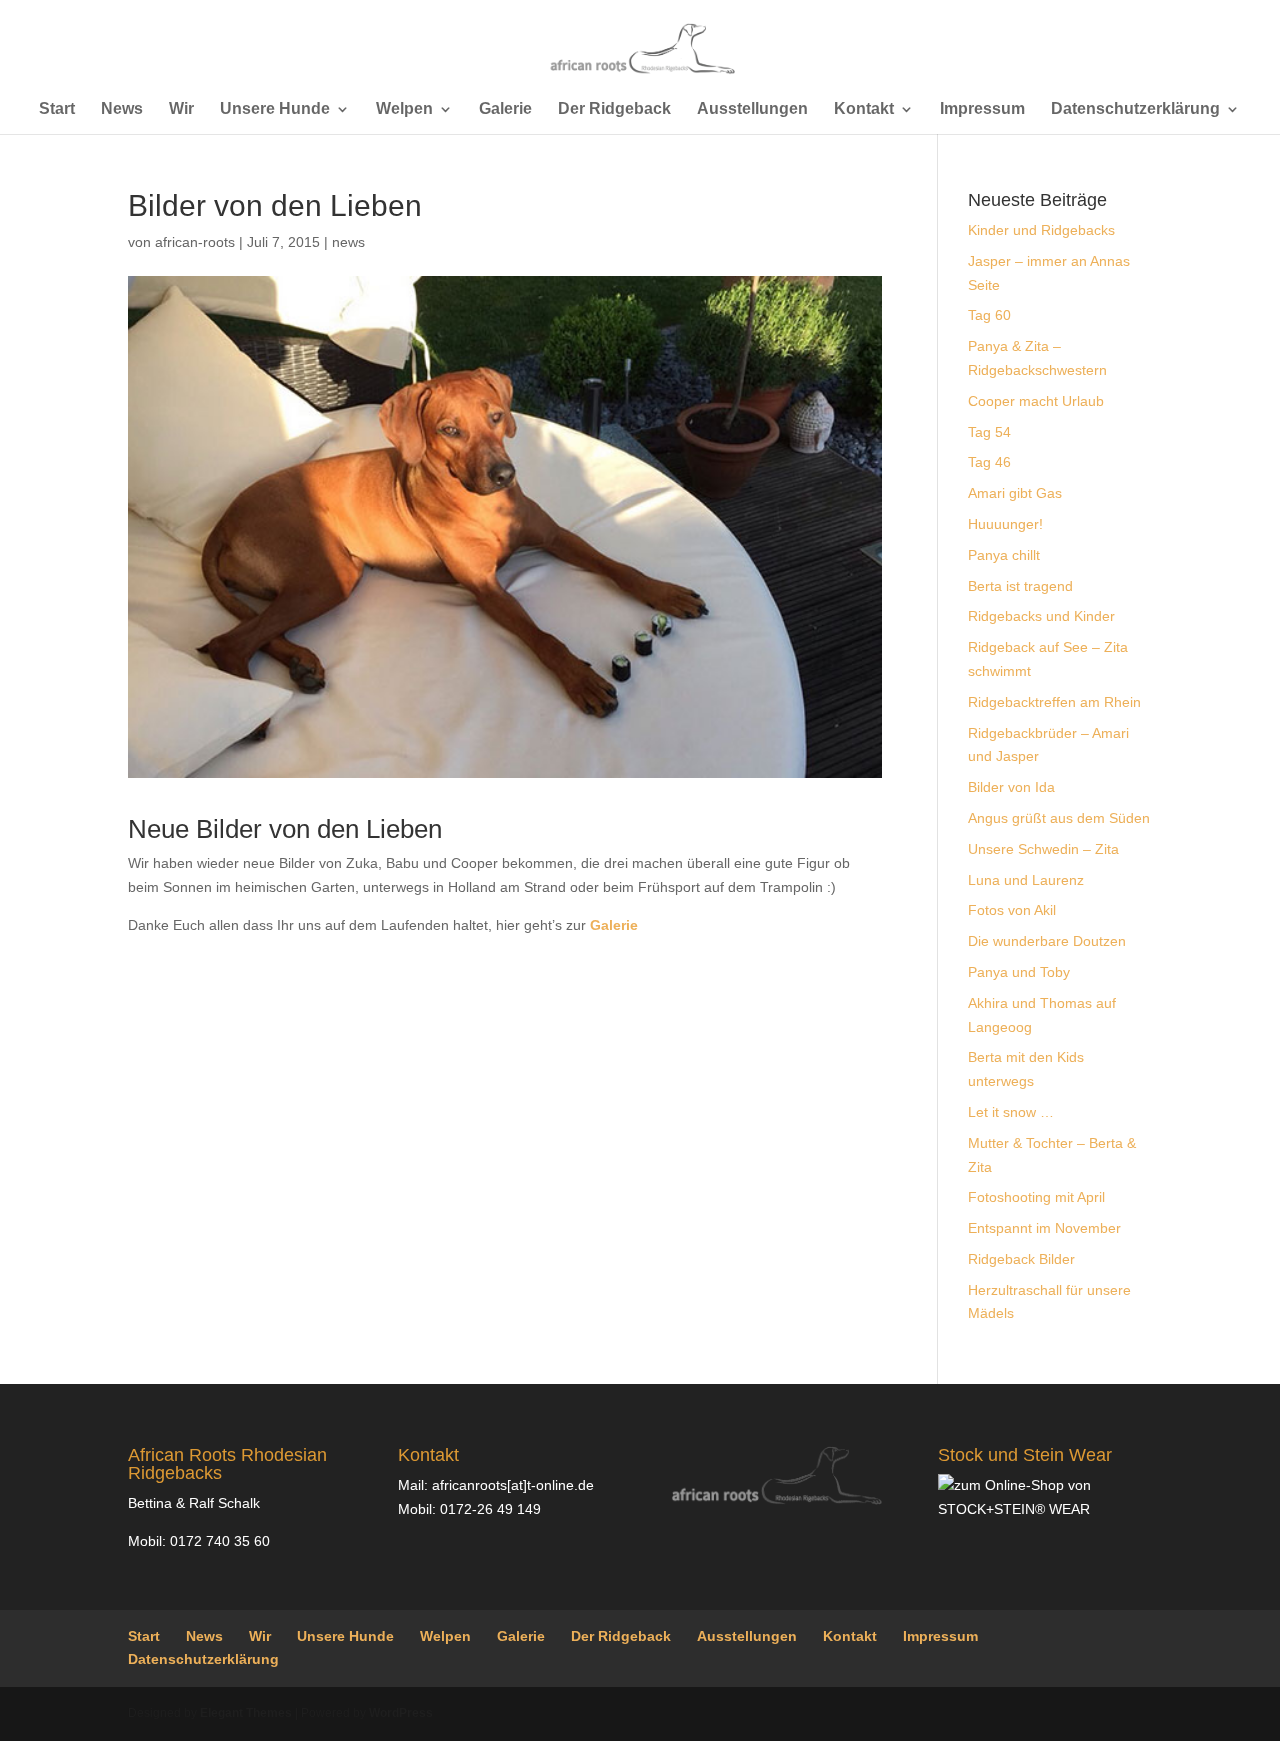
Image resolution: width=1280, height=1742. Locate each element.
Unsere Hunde (275, 109)
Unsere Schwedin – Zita (1043, 849)
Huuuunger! (1005, 524)
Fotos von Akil (1012, 910)
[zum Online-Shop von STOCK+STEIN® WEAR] (1045, 1509)
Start (57, 109)
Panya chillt (1004, 555)
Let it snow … (1011, 1112)
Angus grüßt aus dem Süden (1059, 818)
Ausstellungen (752, 109)
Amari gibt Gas (1015, 493)
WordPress (401, 1713)
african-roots (195, 242)
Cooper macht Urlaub (1036, 401)
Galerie (505, 109)
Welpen (404, 109)
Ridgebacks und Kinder (1041, 616)
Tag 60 (989, 315)
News (122, 109)
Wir (181, 109)
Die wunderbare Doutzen (1047, 941)
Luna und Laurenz (1026, 880)
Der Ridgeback (614, 109)
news (348, 242)
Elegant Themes (246, 1713)
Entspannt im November (1044, 1228)
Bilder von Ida (1011, 787)
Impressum (982, 109)
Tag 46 (989, 462)
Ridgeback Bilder (1021, 1259)
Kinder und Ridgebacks (1041, 230)
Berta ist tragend (1020, 586)
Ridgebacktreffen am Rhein (1054, 702)
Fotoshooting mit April (1036, 1197)
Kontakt (864, 109)
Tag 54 (989, 432)
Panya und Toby (1019, 972)
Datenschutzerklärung (1135, 109)
